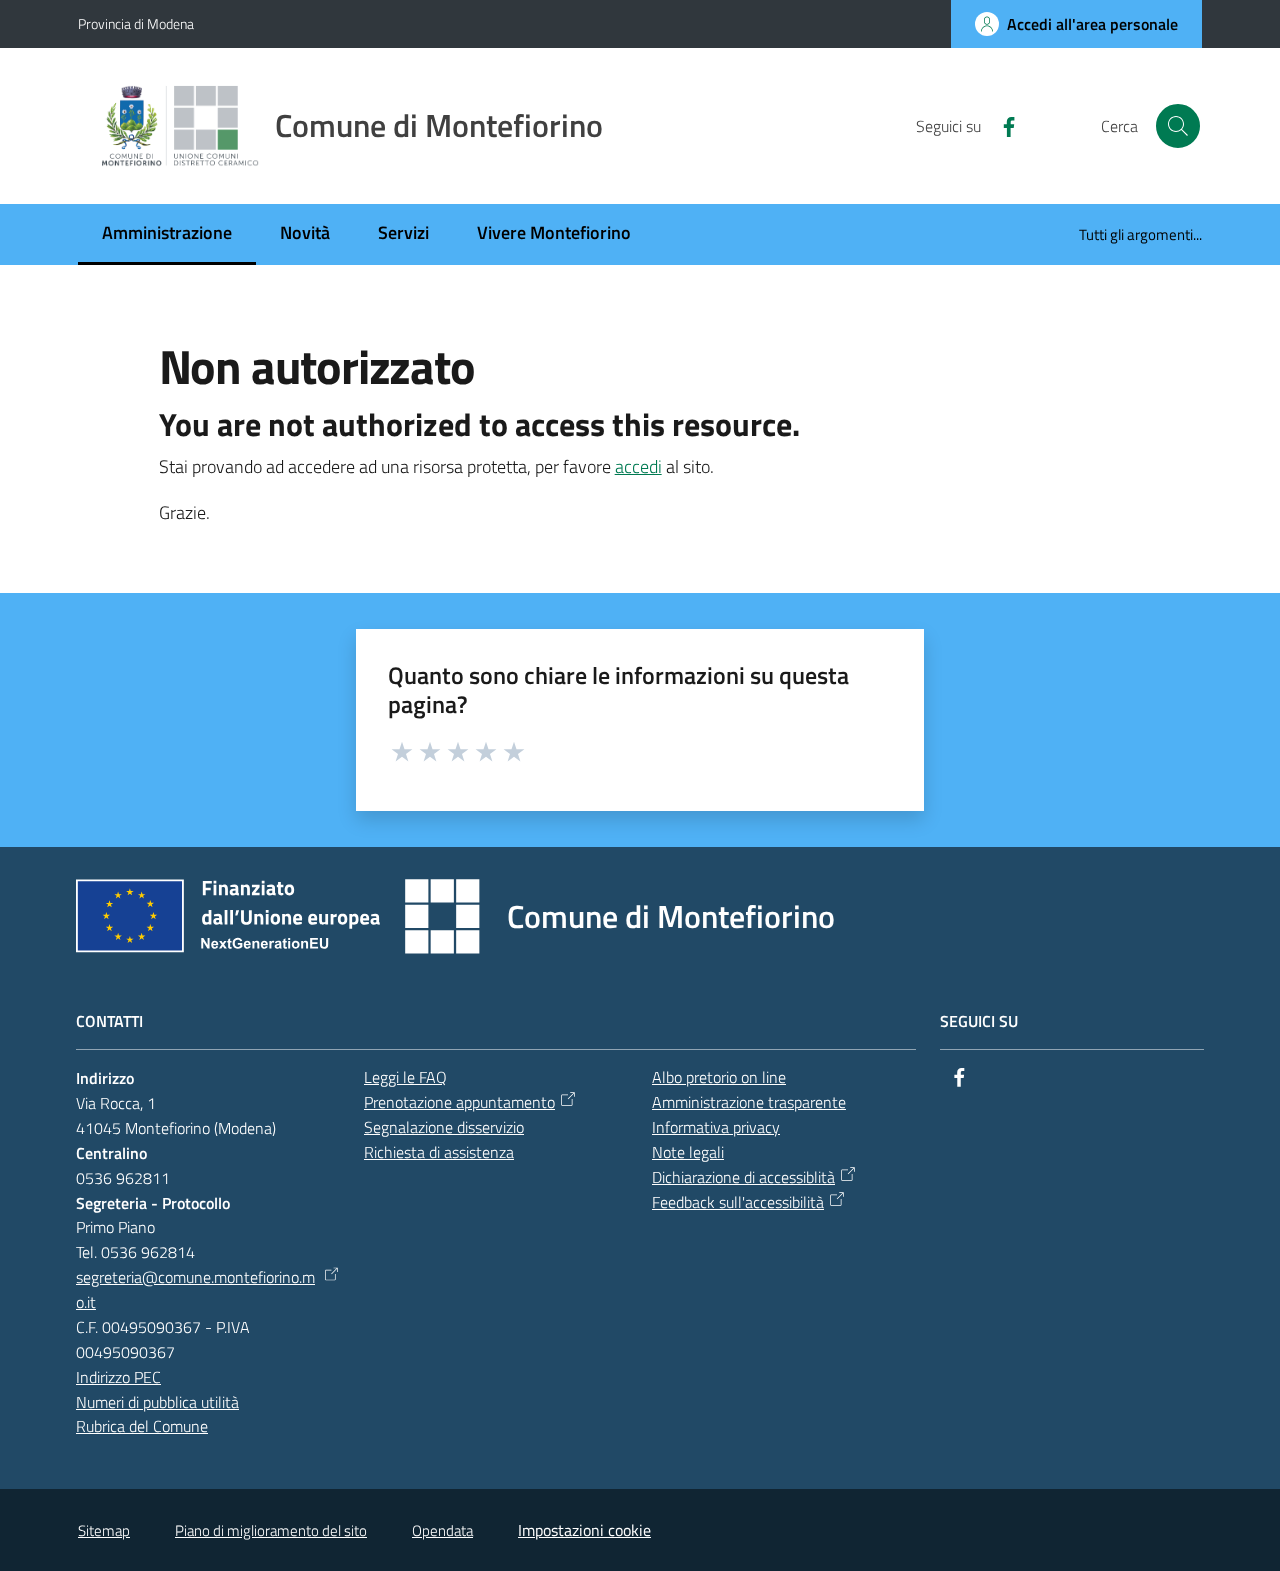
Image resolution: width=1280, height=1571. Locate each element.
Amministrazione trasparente (749, 1102)
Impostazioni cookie (584, 1530)
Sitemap (104, 1530)
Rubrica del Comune (142, 1426)
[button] (1178, 126)
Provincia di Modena (136, 23)
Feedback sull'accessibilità (738, 1202)
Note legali (688, 1152)
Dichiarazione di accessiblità (743, 1177)
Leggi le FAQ (405, 1077)
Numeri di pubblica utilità (157, 1402)
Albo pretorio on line (719, 1077)
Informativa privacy (716, 1127)
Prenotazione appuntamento (459, 1102)
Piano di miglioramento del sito (271, 1530)
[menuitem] (167, 234)
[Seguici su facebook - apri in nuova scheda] (1001, 125)
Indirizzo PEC (118, 1377)
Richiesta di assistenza (439, 1152)
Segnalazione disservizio (444, 1127)
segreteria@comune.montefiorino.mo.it (195, 1289)
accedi (638, 466)
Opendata (442, 1530)
